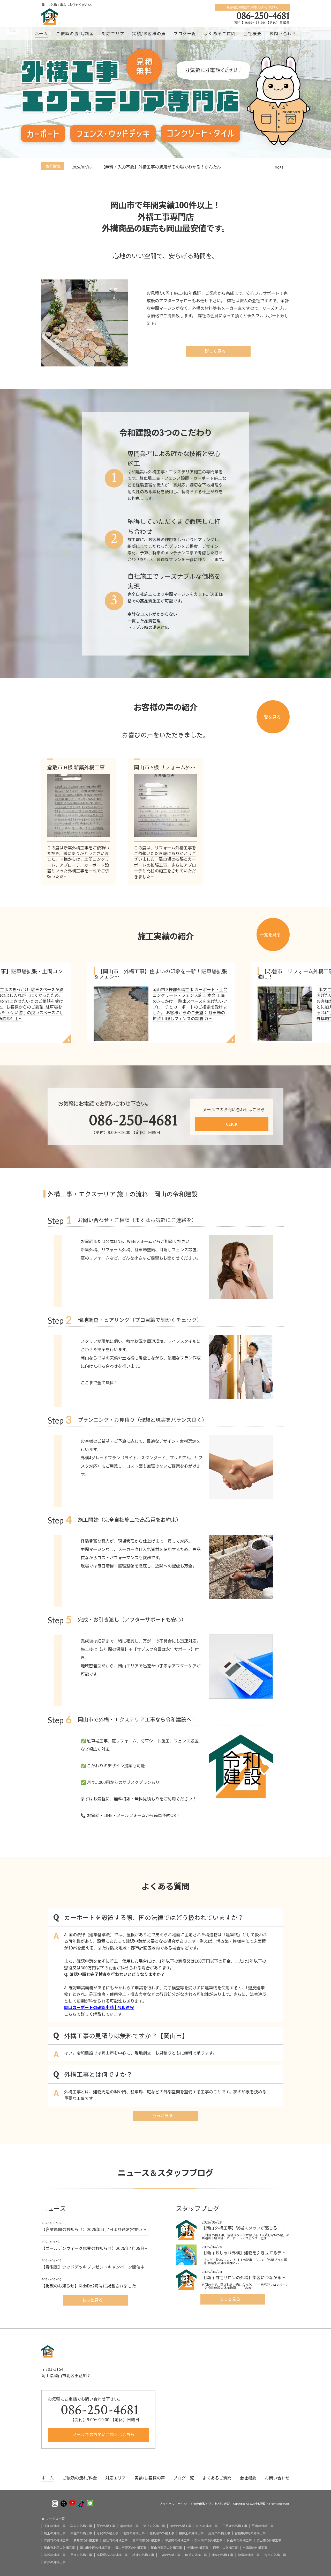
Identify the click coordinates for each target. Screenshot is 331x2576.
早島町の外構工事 (177, 2540)
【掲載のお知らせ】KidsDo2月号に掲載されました (89, 2283)
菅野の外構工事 (134, 2533)
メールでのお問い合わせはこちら (103, 2434)
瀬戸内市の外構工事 (146, 2540)
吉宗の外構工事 (275, 2555)
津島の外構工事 (249, 2555)
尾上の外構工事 (55, 2533)
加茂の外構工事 (180, 2526)
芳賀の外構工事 (108, 2533)
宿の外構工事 (129, 2526)
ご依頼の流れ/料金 (75, 33)
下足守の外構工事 (235, 2526)
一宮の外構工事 (170, 2555)
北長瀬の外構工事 (162, 2533)
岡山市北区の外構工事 (59, 2548)
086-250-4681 (263, 16)
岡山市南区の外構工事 (167, 2548)
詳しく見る (216, 351)
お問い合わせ (283, 33)
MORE (279, 167)
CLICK (232, 1124)
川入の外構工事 (207, 2526)
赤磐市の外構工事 (56, 2540)
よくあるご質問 (220, 33)
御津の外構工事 (55, 2562)
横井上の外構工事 (191, 2533)
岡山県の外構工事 (239, 2540)
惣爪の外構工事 (154, 2526)
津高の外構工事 (222, 2555)
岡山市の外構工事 (269, 2540)
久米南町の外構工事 (208, 2540)
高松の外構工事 (55, 2555)
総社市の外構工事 (115, 2540)
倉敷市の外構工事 (86, 2540)
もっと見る (163, 2115)
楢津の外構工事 (143, 2555)
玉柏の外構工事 (55, 2526)
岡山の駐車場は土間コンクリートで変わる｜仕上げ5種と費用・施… (165, 167)
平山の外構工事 (263, 2526)
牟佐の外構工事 (81, 2526)
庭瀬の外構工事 (219, 2533)
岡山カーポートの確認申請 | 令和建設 (99, 2007)
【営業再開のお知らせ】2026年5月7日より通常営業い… (94, 2226)
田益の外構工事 (196, 2555)
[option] (181, 167)
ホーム (42, 33)
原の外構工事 (106, 2526)
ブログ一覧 (185, 33)
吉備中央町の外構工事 (250, 2533)
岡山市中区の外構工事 (95, 2548)
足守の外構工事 (81, 2555)
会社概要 (252, 33)
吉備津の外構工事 (255, 2548)
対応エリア (113, 33)
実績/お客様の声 (149, 33)
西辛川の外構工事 (225, 2548)
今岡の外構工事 (198, 2548)
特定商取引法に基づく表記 (212, 2504)
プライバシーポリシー (175, 2504)
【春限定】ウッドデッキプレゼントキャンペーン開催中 (93, 2264)
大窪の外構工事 (81, 2533)
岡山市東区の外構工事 (131, 2548)
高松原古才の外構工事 (112, 2555)
